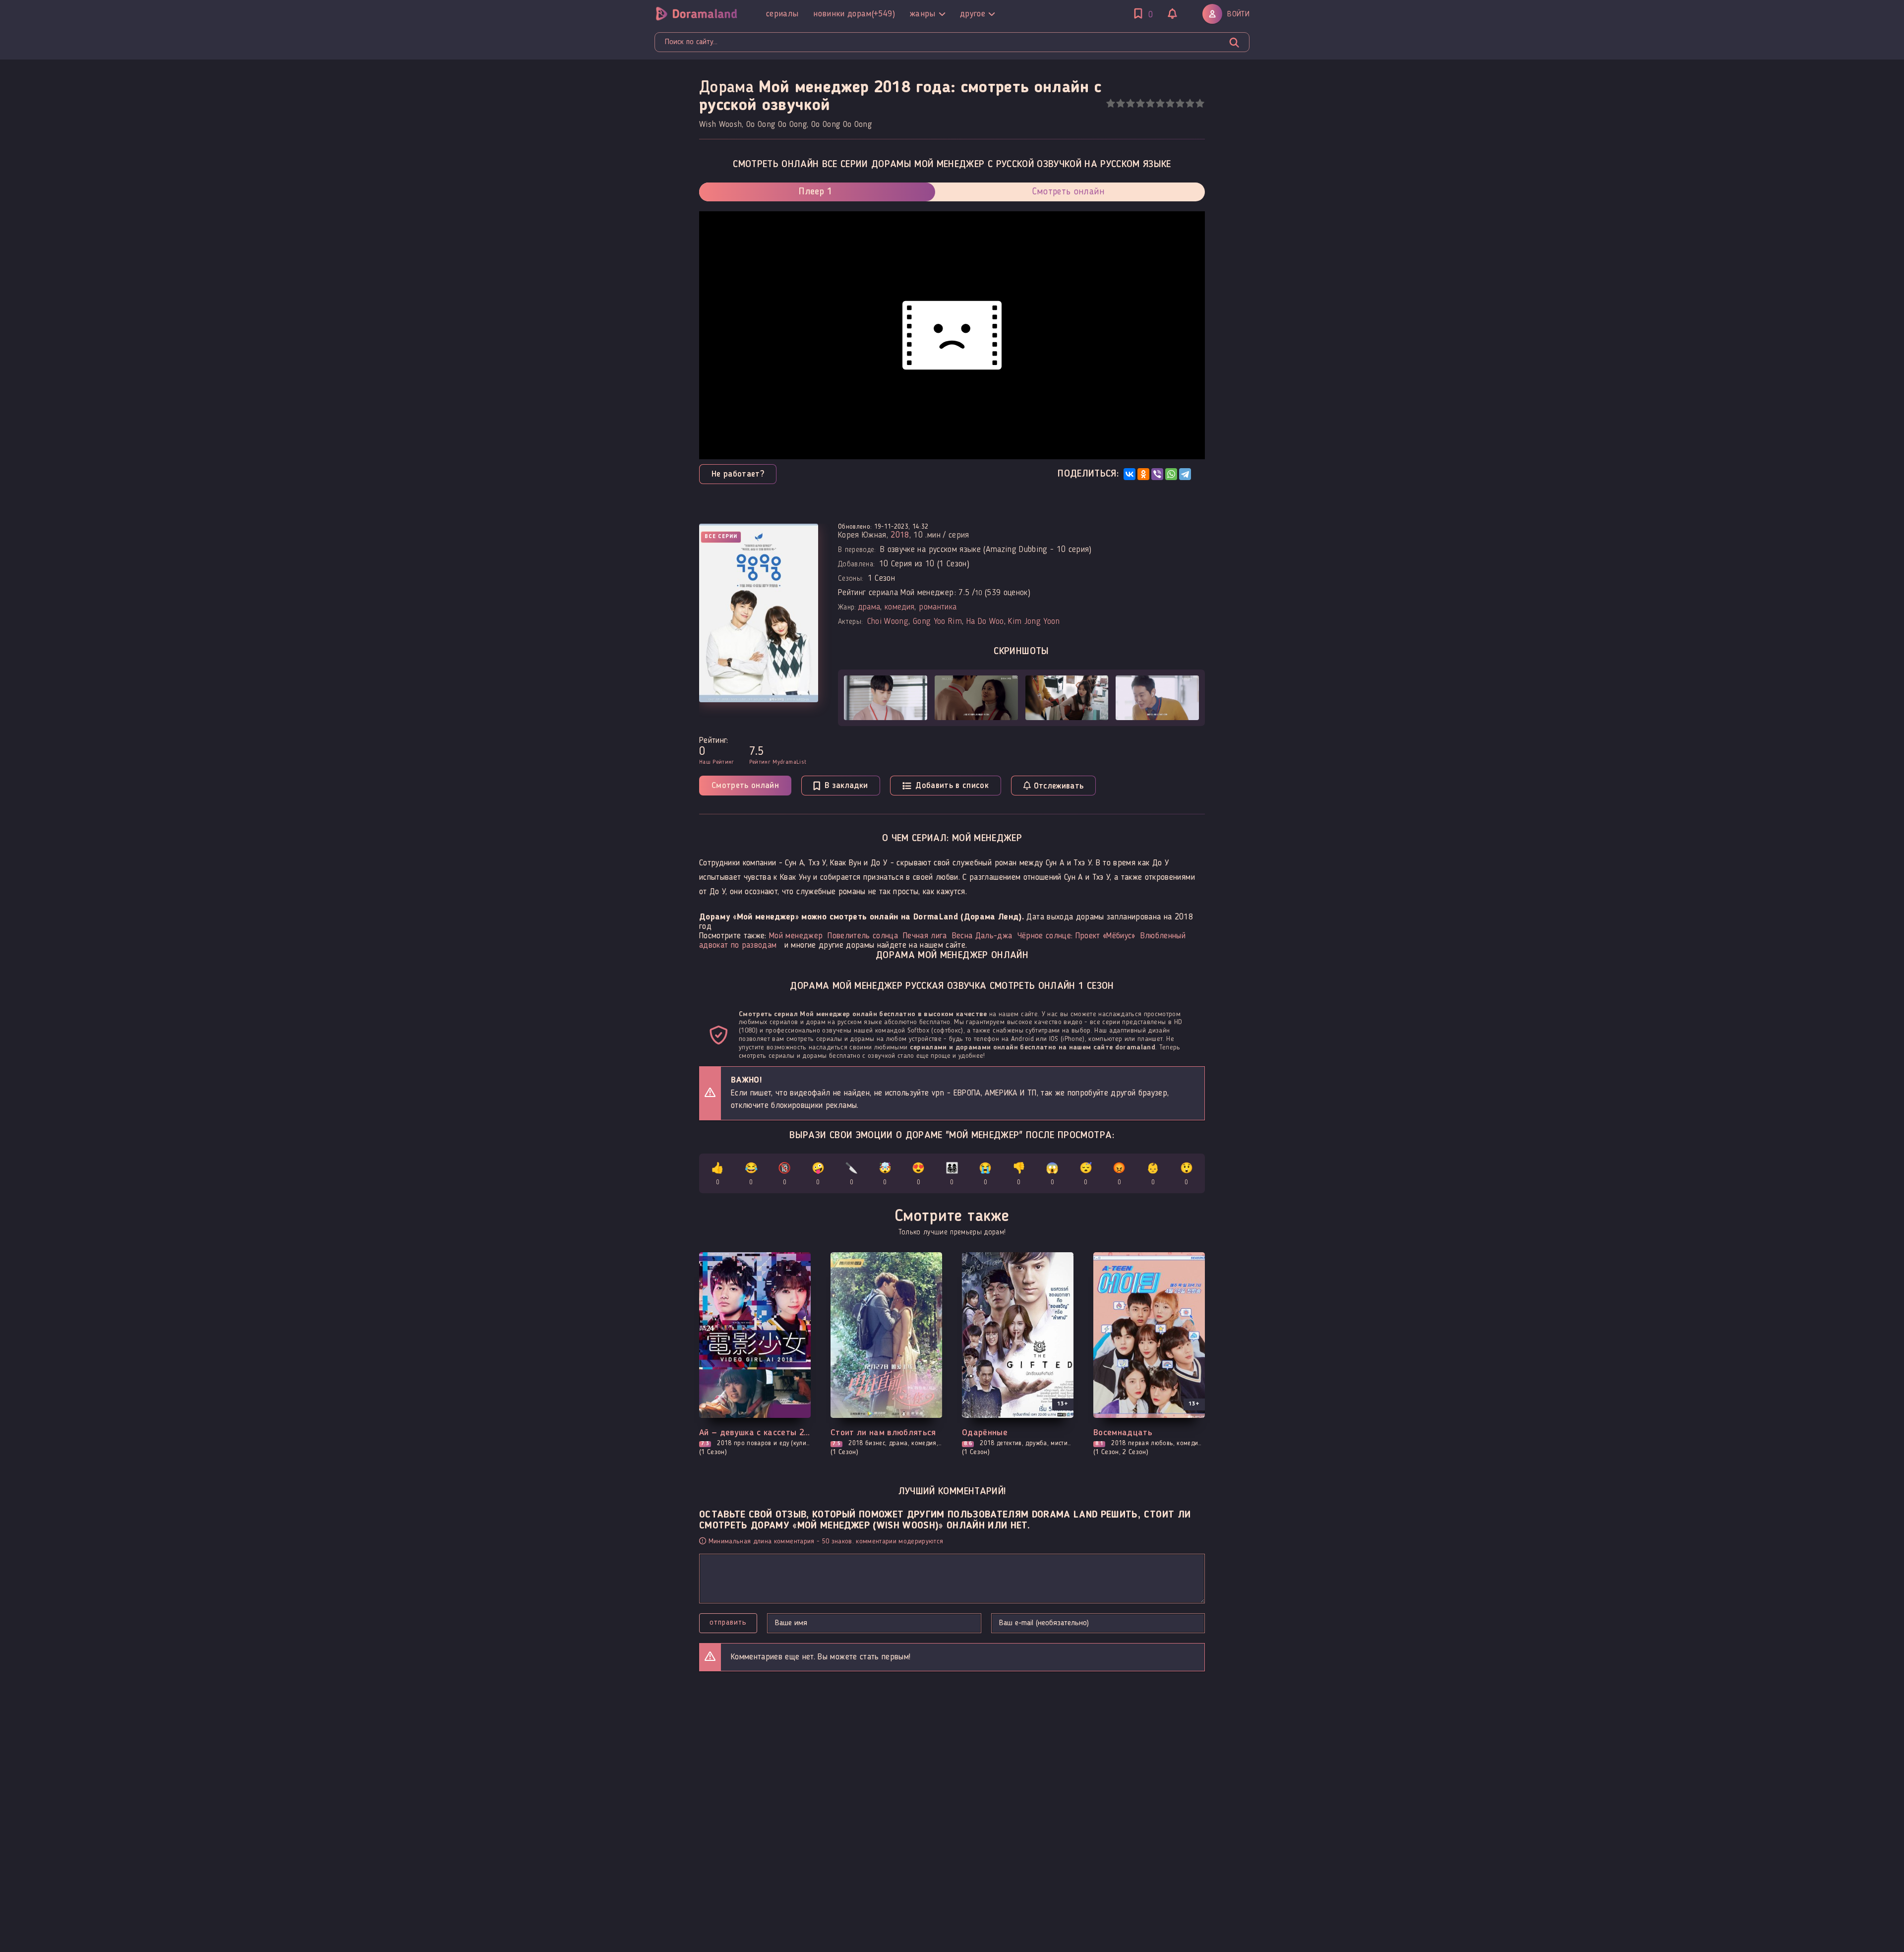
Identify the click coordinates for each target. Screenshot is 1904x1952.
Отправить (728, 1623)
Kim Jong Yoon (1034, 622)
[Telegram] (1185, 474)
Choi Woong (888, 622)
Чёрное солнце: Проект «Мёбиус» (1076, 936)
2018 (900, 535)
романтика (938, 607)
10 (1200, 103)
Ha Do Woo (985, 622)
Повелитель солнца (863, 936)
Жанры (923, 14)
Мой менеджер (796, 936)
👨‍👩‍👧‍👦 (952, 1175)
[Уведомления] (1173, 15)
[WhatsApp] (1171, 474)
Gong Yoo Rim (937, 622)
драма (869, 607)
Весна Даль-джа (982, 936)
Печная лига (925, 936)
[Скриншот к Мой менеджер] (886, 698)
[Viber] (1157, 474)
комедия (899, 607)
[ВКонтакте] (1130, 474)
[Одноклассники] (1143, 474)
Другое (973, 14)
